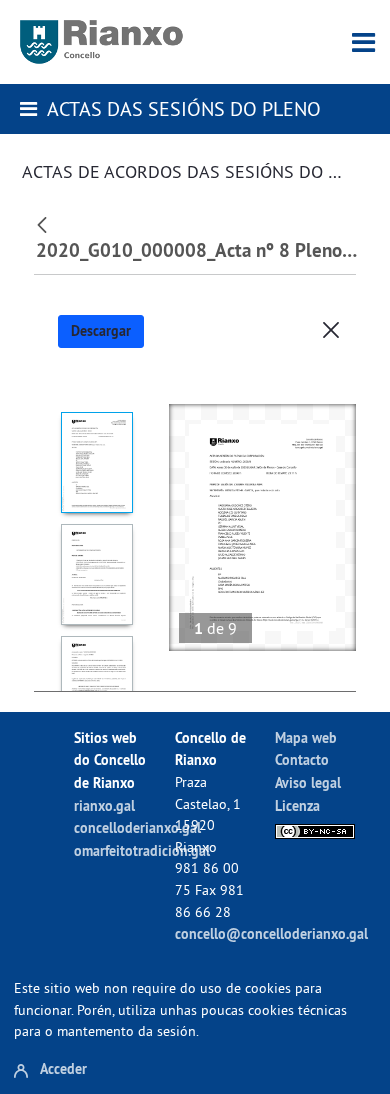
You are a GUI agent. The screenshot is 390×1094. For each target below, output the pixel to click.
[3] (96, 686)
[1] (96, 462)
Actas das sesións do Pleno (184, 108)
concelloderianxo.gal (137, 827)
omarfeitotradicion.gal (142, 850)
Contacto (302, 759)
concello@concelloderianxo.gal (271, 933)
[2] (96, 574)
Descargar (101, 331)
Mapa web (306, 737)
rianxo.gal (104, 805)
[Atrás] (44, 223)
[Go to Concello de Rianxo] (101, 42)
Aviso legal (308, 782)
